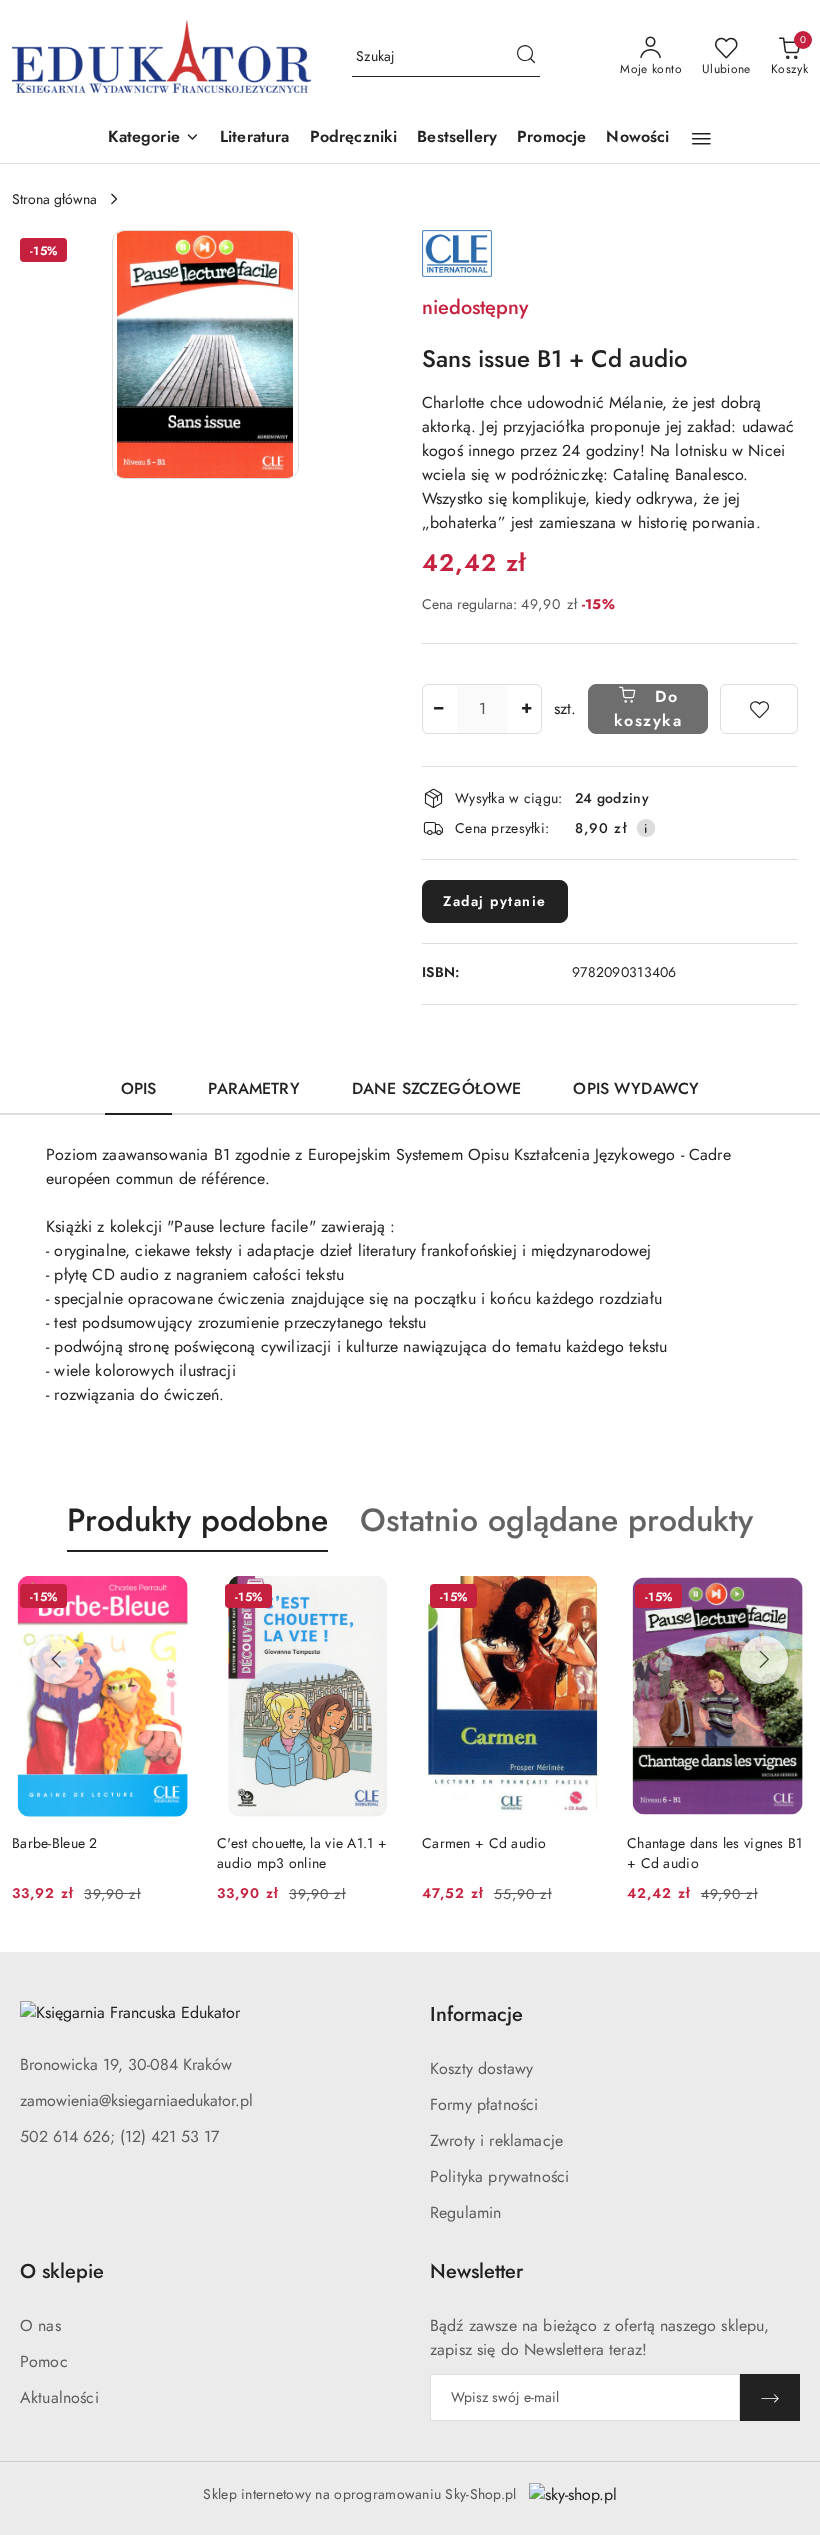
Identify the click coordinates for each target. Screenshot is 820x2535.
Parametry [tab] (253, 1088)
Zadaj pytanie (495, 901)
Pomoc (44, 2361)
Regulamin (465, 2212)
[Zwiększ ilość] (526, 709)
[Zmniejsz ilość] (438, 709)
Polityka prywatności (499, 2176)
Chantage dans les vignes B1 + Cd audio (715, 1853)
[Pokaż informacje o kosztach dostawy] (646, 828)
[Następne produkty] (764, 1660)
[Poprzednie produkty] (56, 1660)
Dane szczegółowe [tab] (437, 1088)
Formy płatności (484, 2104)
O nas (40, 2325)
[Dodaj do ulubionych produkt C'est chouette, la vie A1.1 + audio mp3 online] (375, 1599)
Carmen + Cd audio (484, 1843)
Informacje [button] (476, 2014)
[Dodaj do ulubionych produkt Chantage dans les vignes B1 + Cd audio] (785, 1599)
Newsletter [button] (476, 2271)
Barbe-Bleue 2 (55, 1843)
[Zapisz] (770, 2397)
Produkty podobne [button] (197, 1520)
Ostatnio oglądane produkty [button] (556, 1520)
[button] (154, 138)
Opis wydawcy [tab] (636, 1088)
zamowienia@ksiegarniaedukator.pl (136, 2100)
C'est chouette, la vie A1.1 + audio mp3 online (302, 1853)
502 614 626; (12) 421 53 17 (119, 2136)
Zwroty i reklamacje (496, 2140)
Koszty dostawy (481, 2068)
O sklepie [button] (62, 2271)
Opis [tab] (139, 1088)
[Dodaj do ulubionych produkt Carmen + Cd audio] (580, 1599)
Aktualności (59, 2397)
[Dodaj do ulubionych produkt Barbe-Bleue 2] (170, 1599)
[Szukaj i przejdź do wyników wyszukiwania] (526, 57)
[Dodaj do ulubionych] (759, 709)
